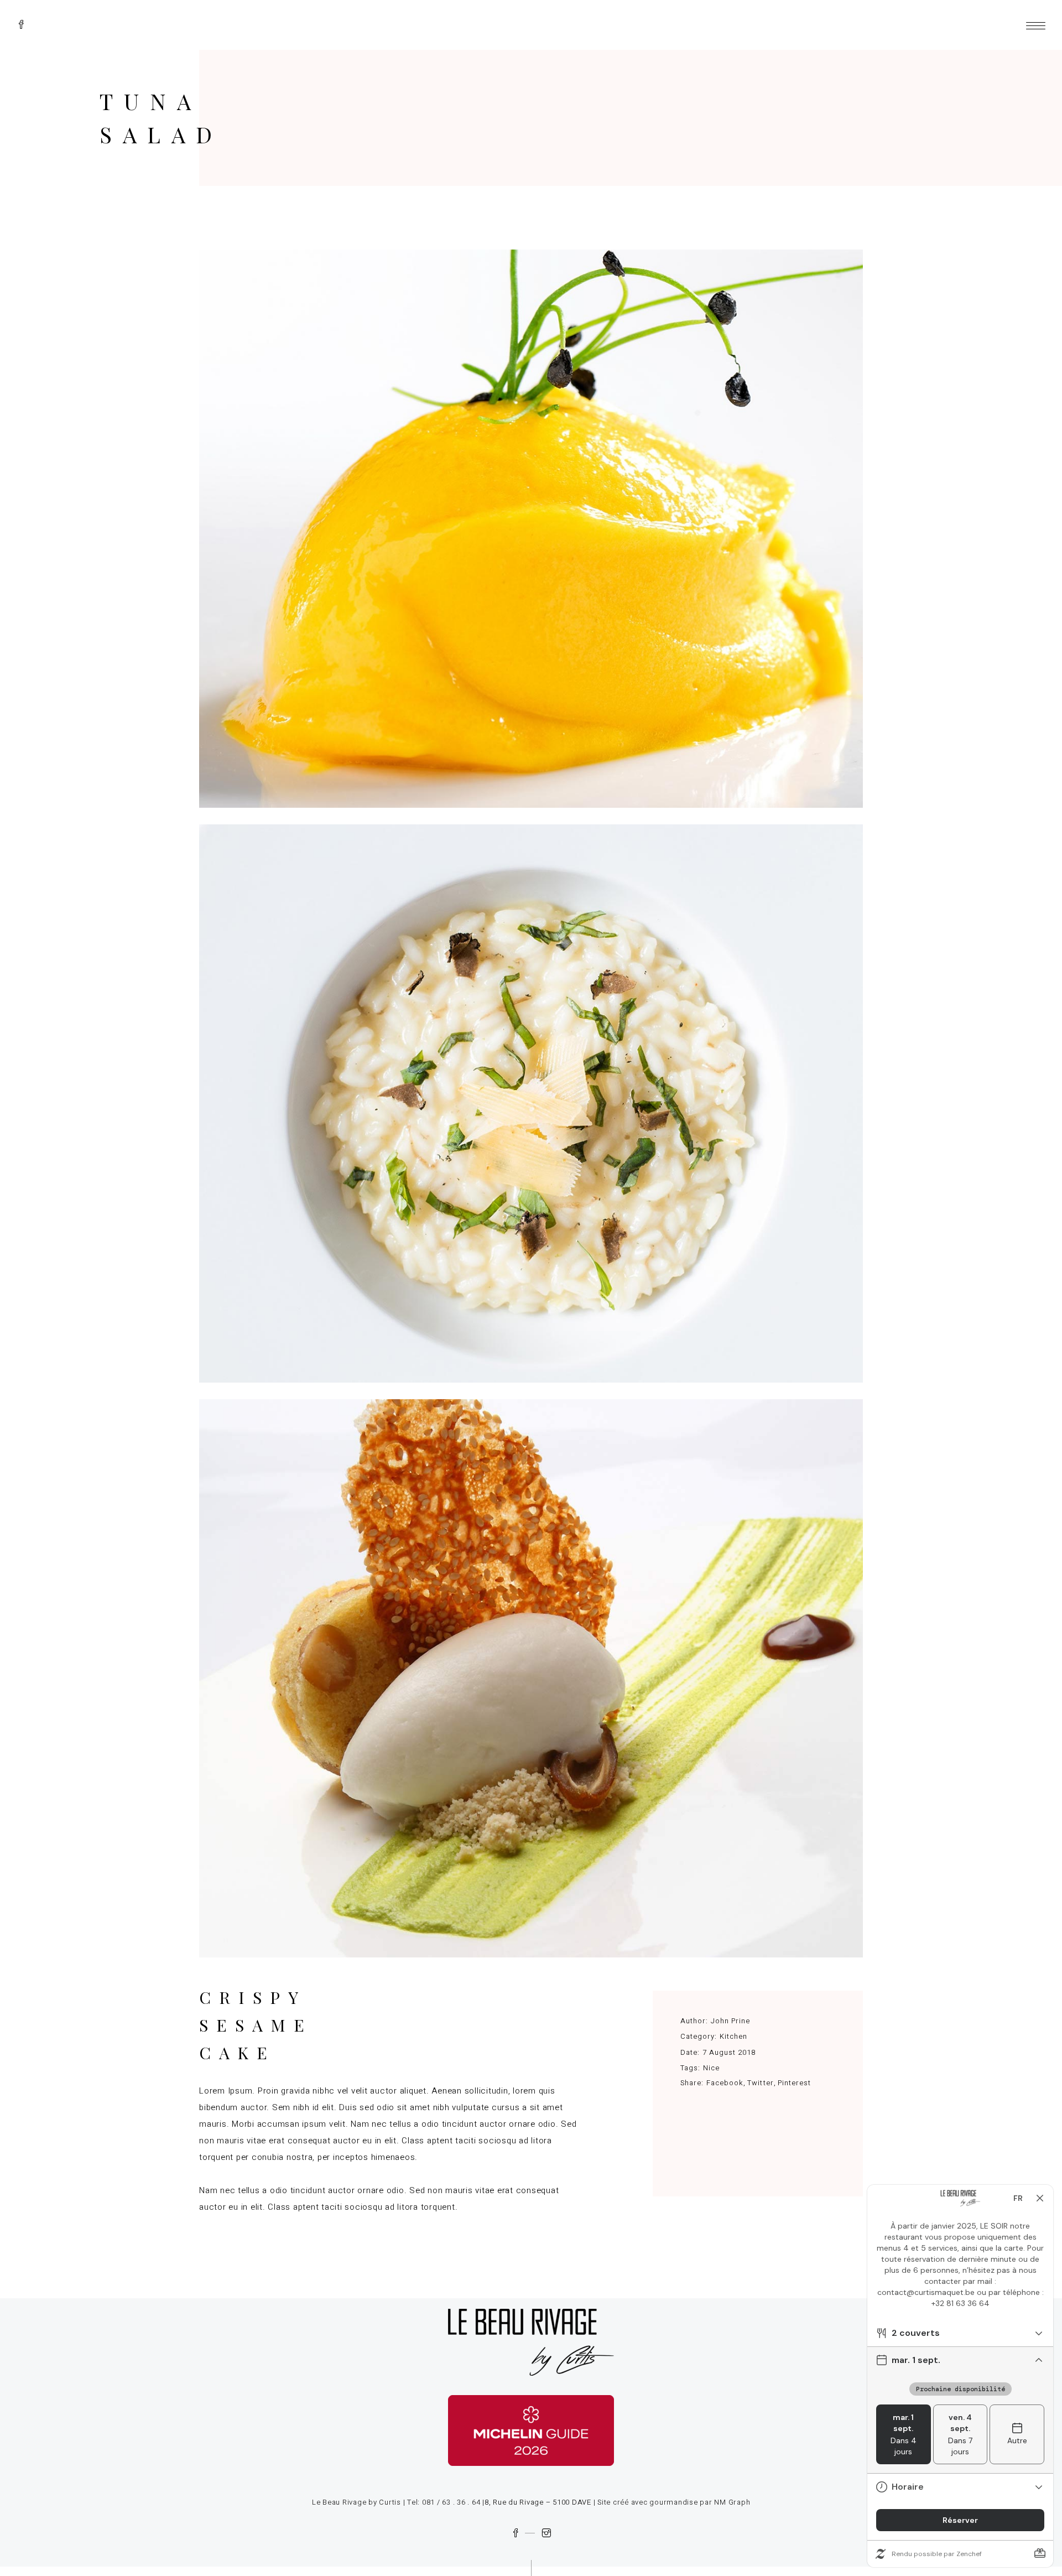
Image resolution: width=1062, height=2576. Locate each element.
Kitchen (733, 2036)
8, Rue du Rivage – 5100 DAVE (538, 2502)
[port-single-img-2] (531, 1103)
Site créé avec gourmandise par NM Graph (674, 2502)
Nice (711, 2068)
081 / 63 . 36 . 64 (451, 2502)
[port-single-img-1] (531, 529)
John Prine (730, 2021)
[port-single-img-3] (531, 1678)
